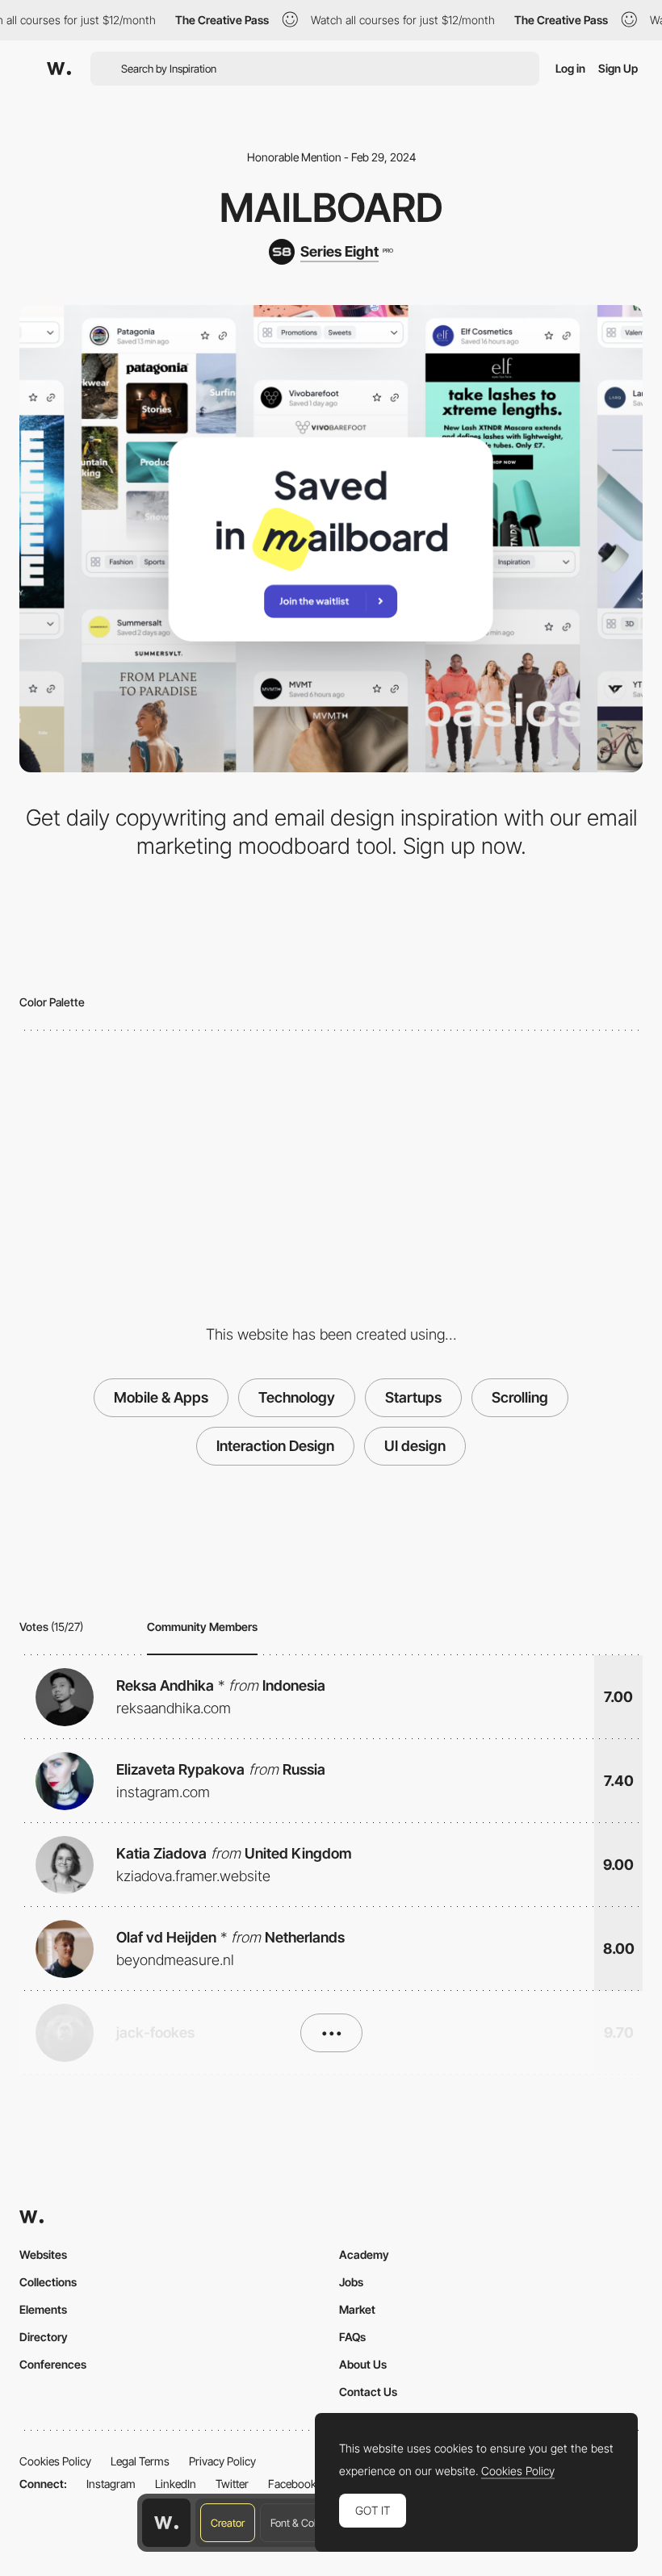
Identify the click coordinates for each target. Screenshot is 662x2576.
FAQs (352, 2337)
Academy (364, 2254)
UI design (415, 1446)
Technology (297, 1397)
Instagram (111, 2484)
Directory (44, 2337)
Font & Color (297, 2523)
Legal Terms (140, 2461)
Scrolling (520, 1397)
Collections (48, 2282)
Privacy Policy (222, 2461)
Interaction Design (275, 1446)
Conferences (53, 2364)
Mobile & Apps (161, 1397)
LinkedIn (176, 2484)
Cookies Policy (55, 2461)
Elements (43, 2309)
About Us (363, 2364)
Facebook (292, 2484)
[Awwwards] (59, 69)
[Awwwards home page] (166, 2523)
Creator (228, 2523)
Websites (43, 2254)
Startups (413, 1397)
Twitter (232, 2484)
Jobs (351, 2282)
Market (357, 2309)
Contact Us (368, 2392)
